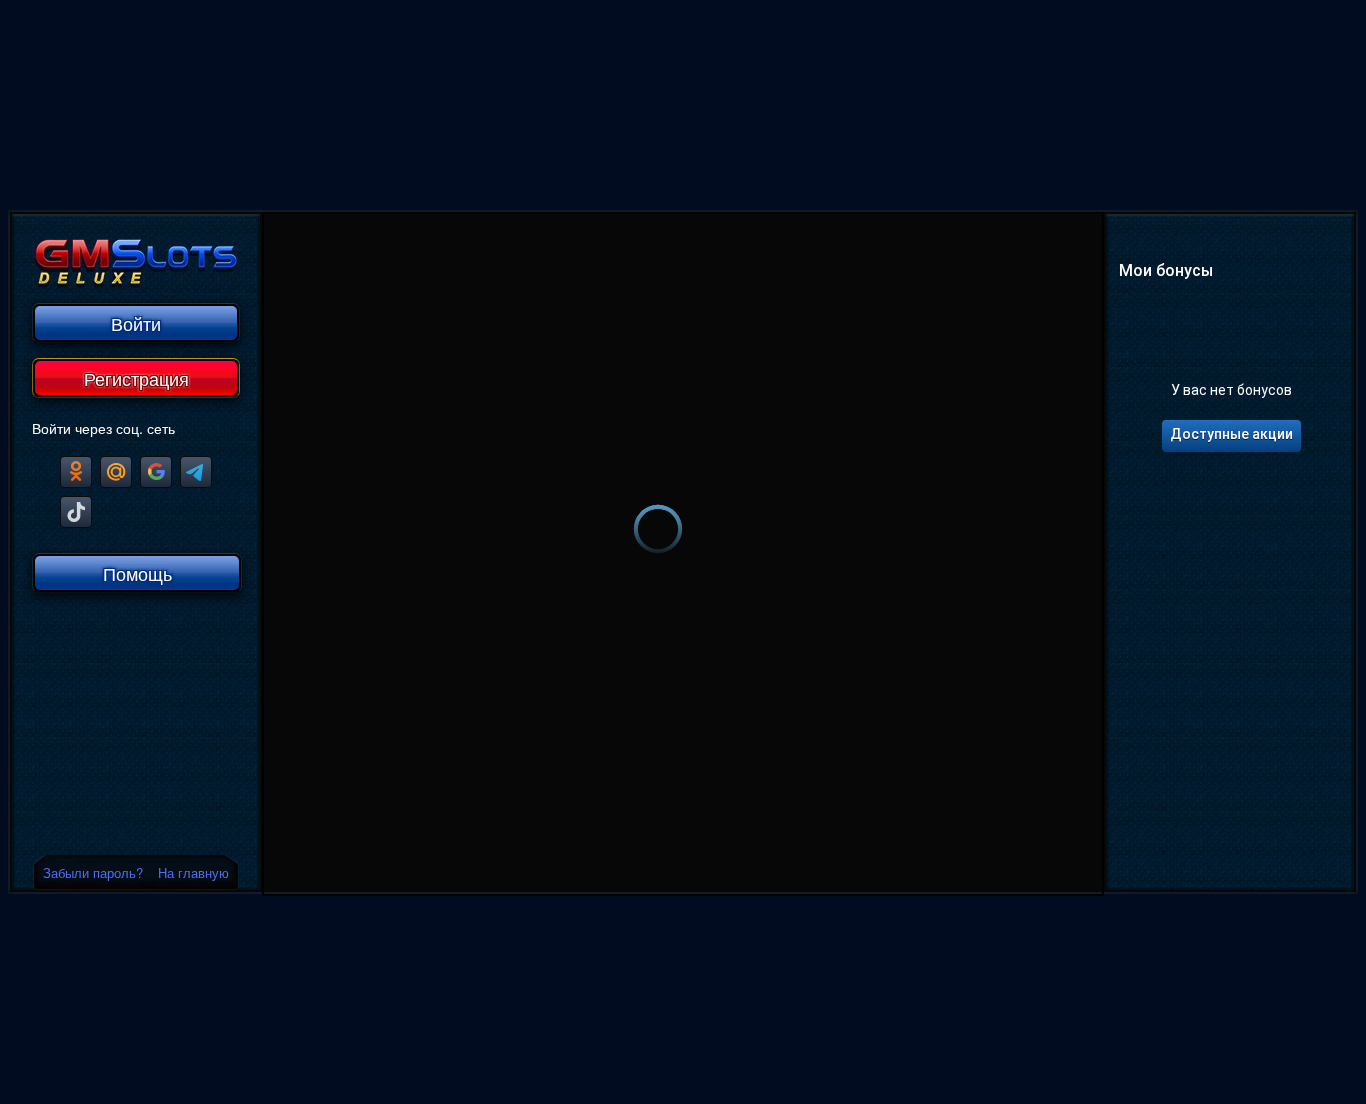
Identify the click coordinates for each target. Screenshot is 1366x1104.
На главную (193, 872)
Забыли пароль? (93, 872)
